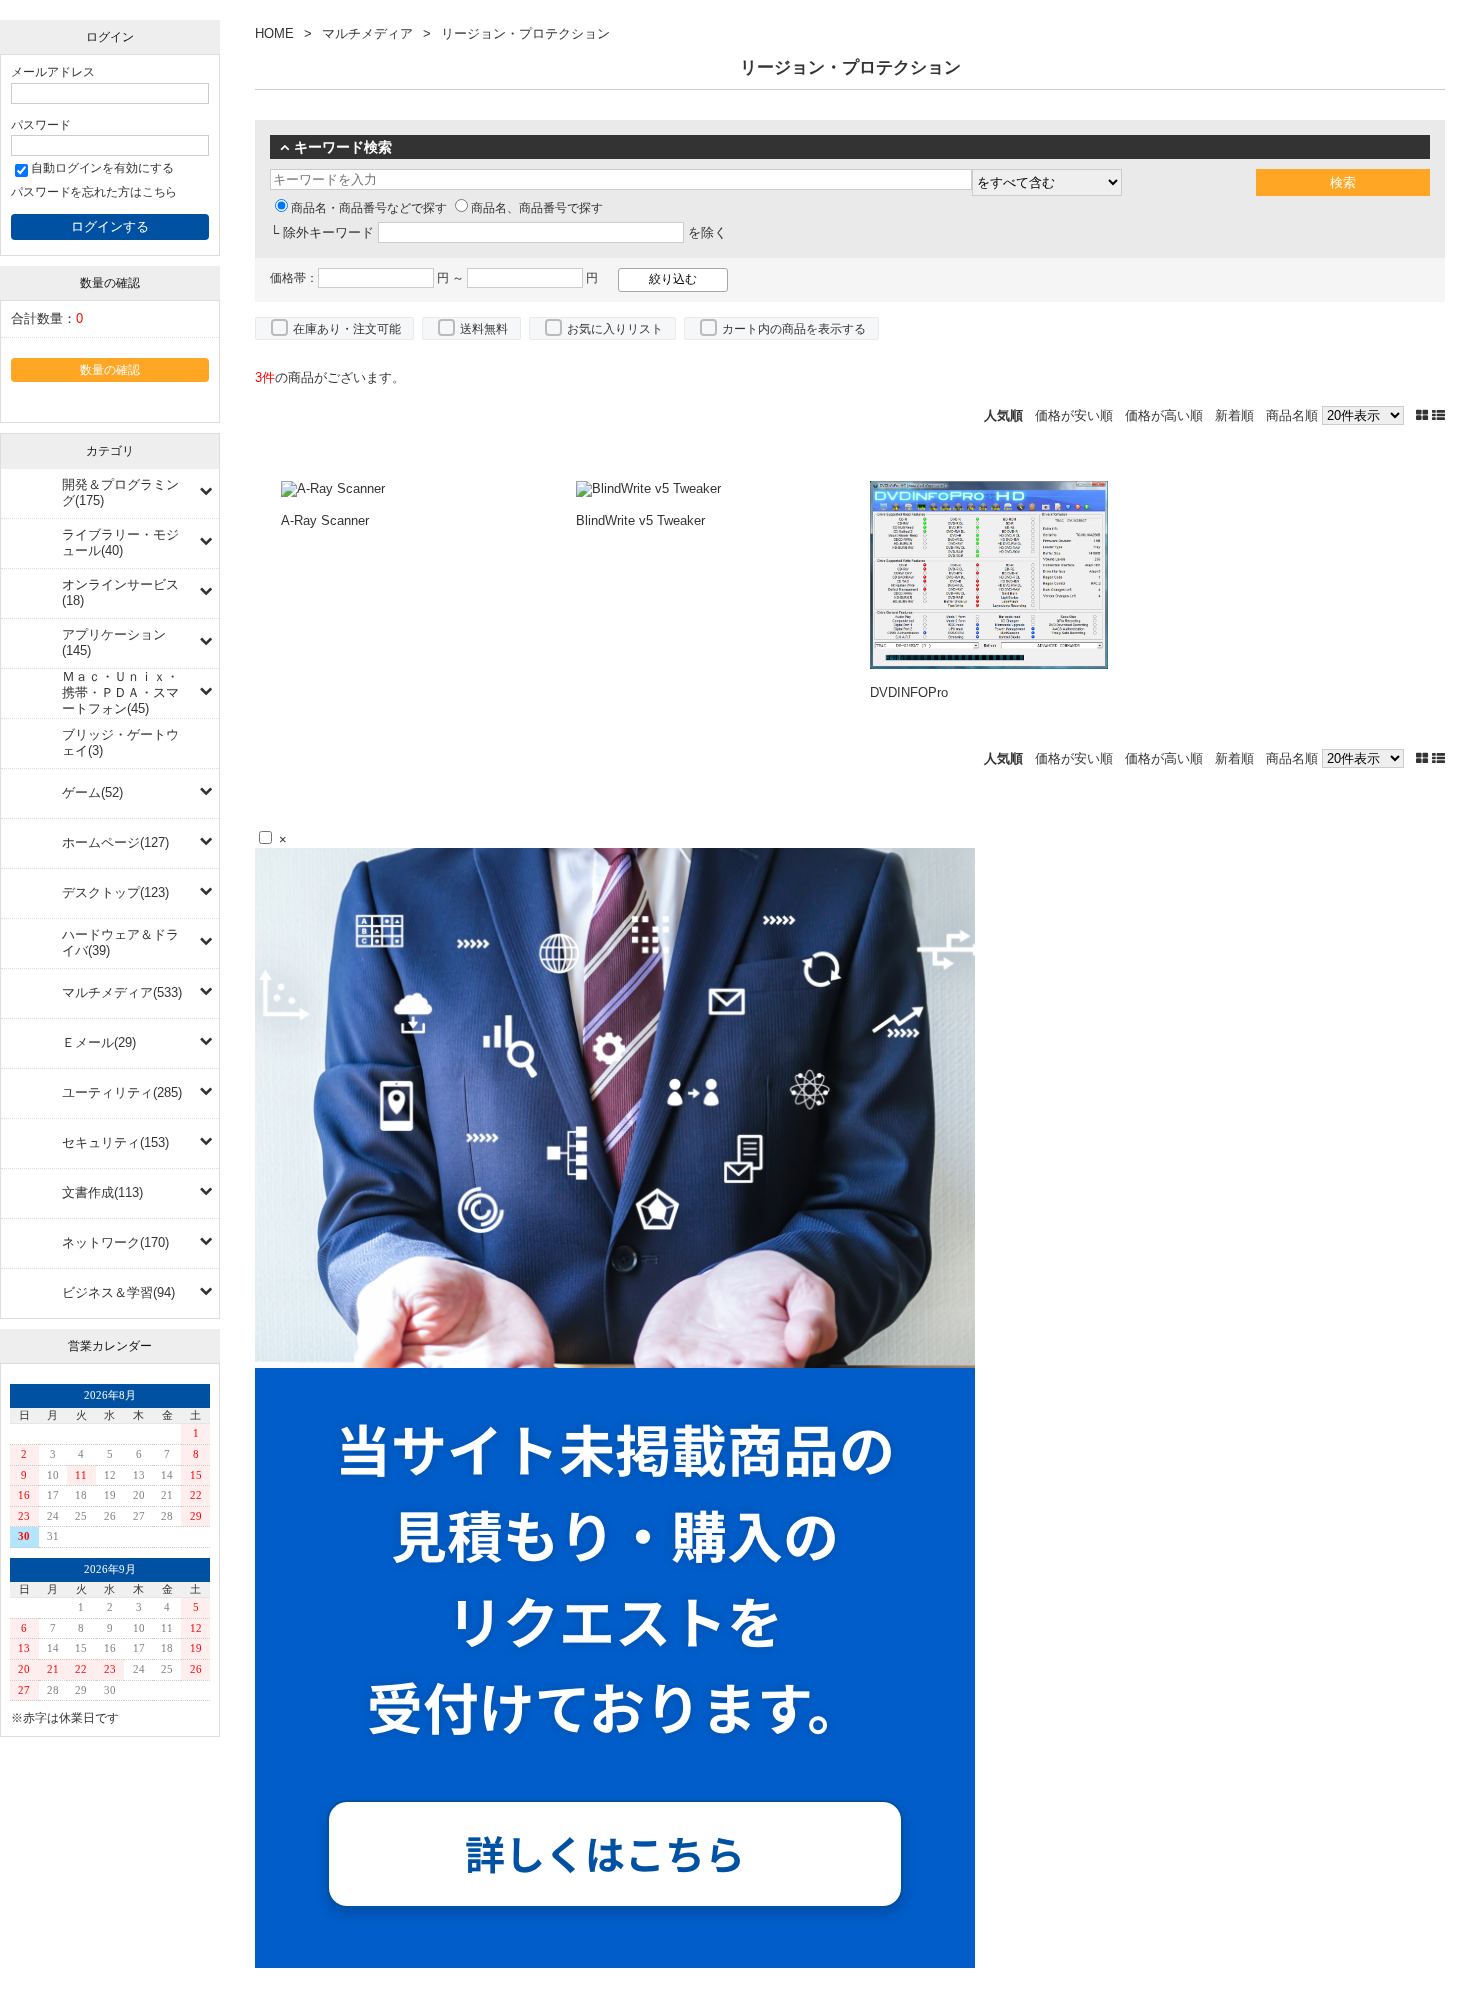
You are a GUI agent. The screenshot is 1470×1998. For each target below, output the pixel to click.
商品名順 (1292, 415)
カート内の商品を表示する (794, 329)
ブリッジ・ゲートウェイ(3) (120, 742)
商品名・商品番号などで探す (369, 208)
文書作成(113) (102, 1192)
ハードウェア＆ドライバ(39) (120, 942)
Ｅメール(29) (99, 1042)
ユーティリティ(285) (122, 1092)
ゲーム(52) (92, 792)
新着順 (1234, 415)
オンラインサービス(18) (120, 592)
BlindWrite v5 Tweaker (640, 520)
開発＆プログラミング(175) (120, 492)
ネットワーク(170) (115, 1242)
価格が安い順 (1074, 415)
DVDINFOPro (909, 692)
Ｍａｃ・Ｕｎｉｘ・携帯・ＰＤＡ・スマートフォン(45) (120, 692)
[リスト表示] (1438, 415)
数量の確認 (110, 369)
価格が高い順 (1164, 415)
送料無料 (484, 329)
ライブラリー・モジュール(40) (120, 542)
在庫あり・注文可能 (347, 329)
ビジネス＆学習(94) (118, 1292)
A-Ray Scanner (325, 520)
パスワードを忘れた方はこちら (94, 191)
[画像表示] (1424, 415)
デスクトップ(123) (115, 892)
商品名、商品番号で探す (537, 208)
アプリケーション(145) (114, 642)
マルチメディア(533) (122, 992)
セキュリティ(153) (115, 1142)
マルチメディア (367, 33)
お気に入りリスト (615, 329)
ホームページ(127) (115, 842)
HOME (274, 33)
